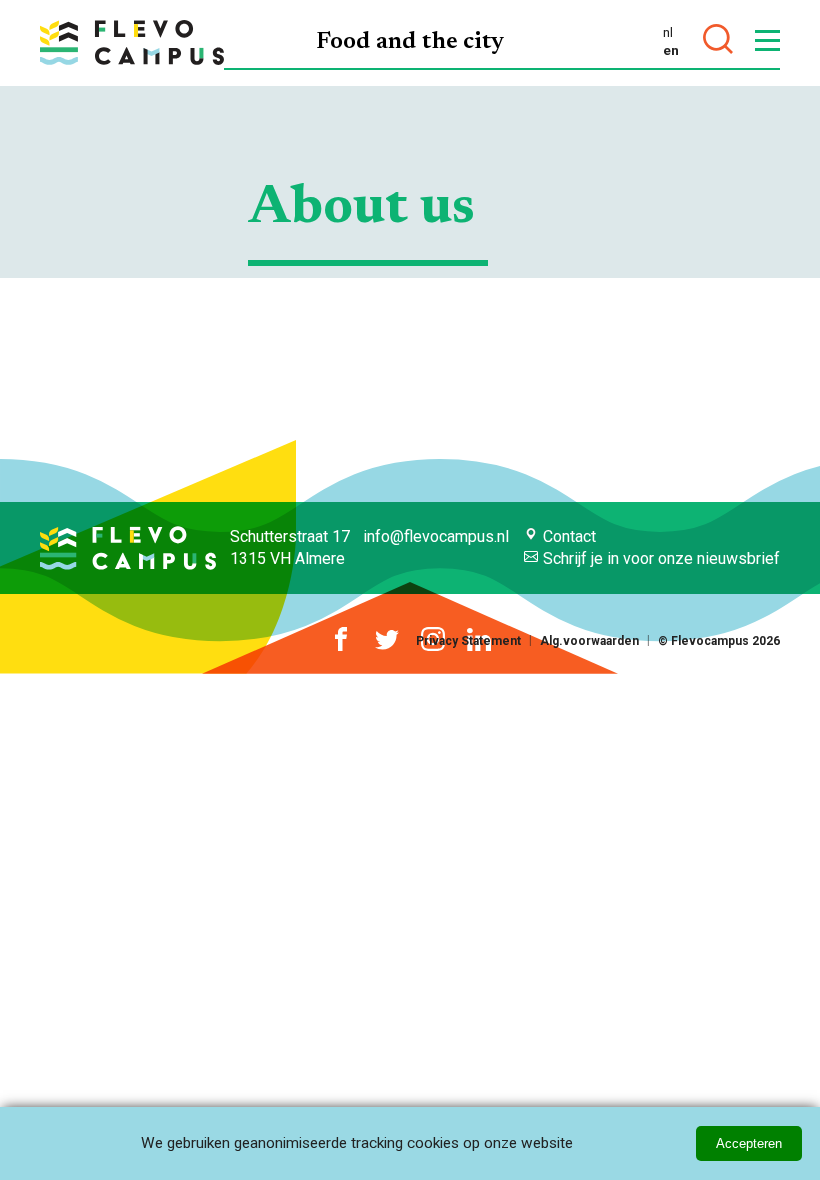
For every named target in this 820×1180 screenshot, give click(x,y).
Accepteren (749, 1143)
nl (668, 32)
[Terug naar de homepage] (132, 42)
